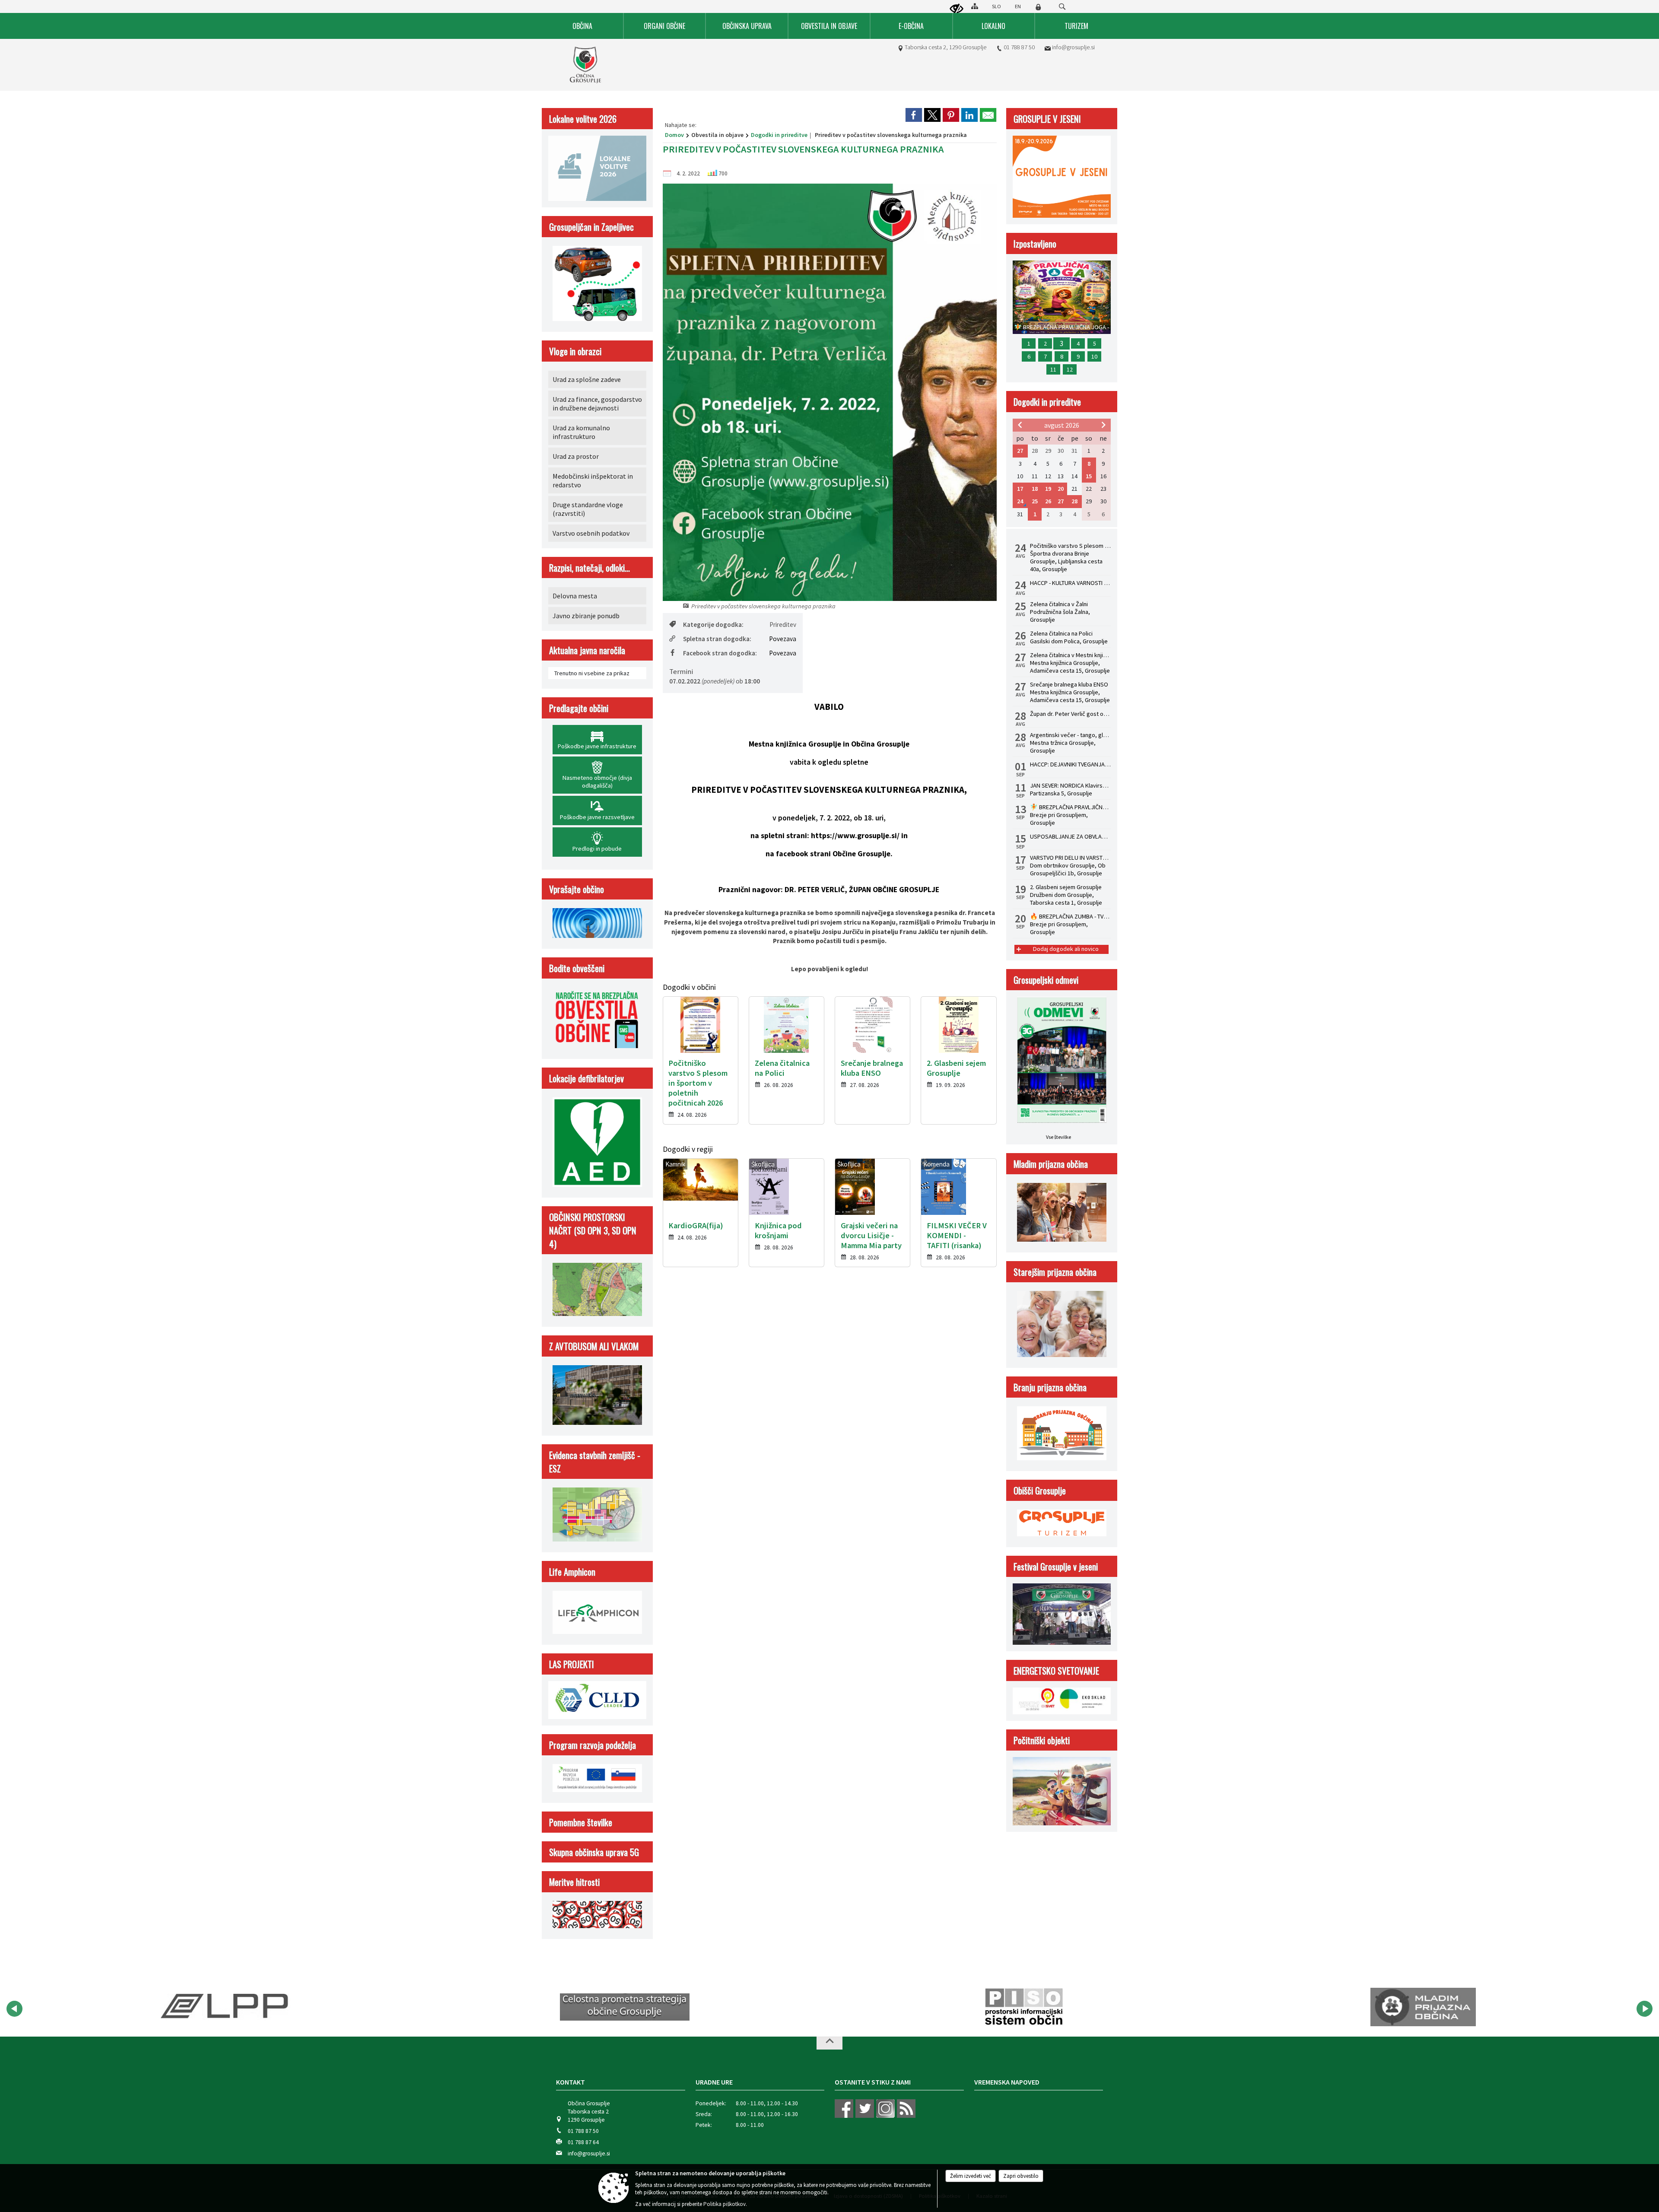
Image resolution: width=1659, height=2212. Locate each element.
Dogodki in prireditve (779, 135)
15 (1089, 476)
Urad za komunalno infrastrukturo (581, 432)
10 (1094, 356)
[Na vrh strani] (829, 2043)
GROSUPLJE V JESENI (1047, 119)
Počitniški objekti (1042, 1740)
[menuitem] (583, 26)
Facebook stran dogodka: (720, 653)
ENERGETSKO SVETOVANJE (1056, 1670)
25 (1035, 501)
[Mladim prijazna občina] (1024, 2007)
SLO (996, 6)
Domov (674, 135)
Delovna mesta (575, 596)
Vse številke (1058, 1137)
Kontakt (570, 2082)
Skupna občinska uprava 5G (594, 1852)
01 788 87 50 (1019, 47)
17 (1020, 489)
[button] (14, 2009)
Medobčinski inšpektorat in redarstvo (593, 480)
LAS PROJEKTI (572, 1664)
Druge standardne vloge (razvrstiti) (588, 509)
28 (1074, 501)
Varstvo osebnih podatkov (591, 533)
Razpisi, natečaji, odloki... (590, 567)
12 (1070, 369)
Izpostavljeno (1035, 243)
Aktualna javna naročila (587, 650)
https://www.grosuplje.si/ (855, 836)
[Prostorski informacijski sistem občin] (625, 2007)
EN (1018, 6)
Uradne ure (714, 2082)
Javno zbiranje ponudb (586, 616)
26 (1048, 501)
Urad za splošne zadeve (587, 379)
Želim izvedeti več (971, 2176)
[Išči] (1062, 7)
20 (1061, 489)
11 (1053, 369)
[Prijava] (1038, 7)
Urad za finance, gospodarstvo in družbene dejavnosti (597, 404)
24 (1020, 501)
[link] (914, 115)
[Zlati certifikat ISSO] (1423, 2007)
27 (1020, 451)
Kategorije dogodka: (713, 625)
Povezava (783, 639)
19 (1048, 489)
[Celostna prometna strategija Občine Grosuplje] (226, 2007)
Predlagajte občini (579, 708)
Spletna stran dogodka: (717, 639)
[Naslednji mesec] (1103, 425)
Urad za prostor (576, 456)
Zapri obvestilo (1021, 2176)
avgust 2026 (1062, 425)
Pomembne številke (581, 1822)
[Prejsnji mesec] (1020, 425)
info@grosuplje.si (1073, 47)
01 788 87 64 (583, 2142)
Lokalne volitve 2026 (583, 119)
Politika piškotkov (725, 2204)
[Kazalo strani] (975, 6)
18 (1035, 489)
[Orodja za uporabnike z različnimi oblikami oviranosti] (957, 9)
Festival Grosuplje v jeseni (1056, 1566)
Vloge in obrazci (575, 351)
